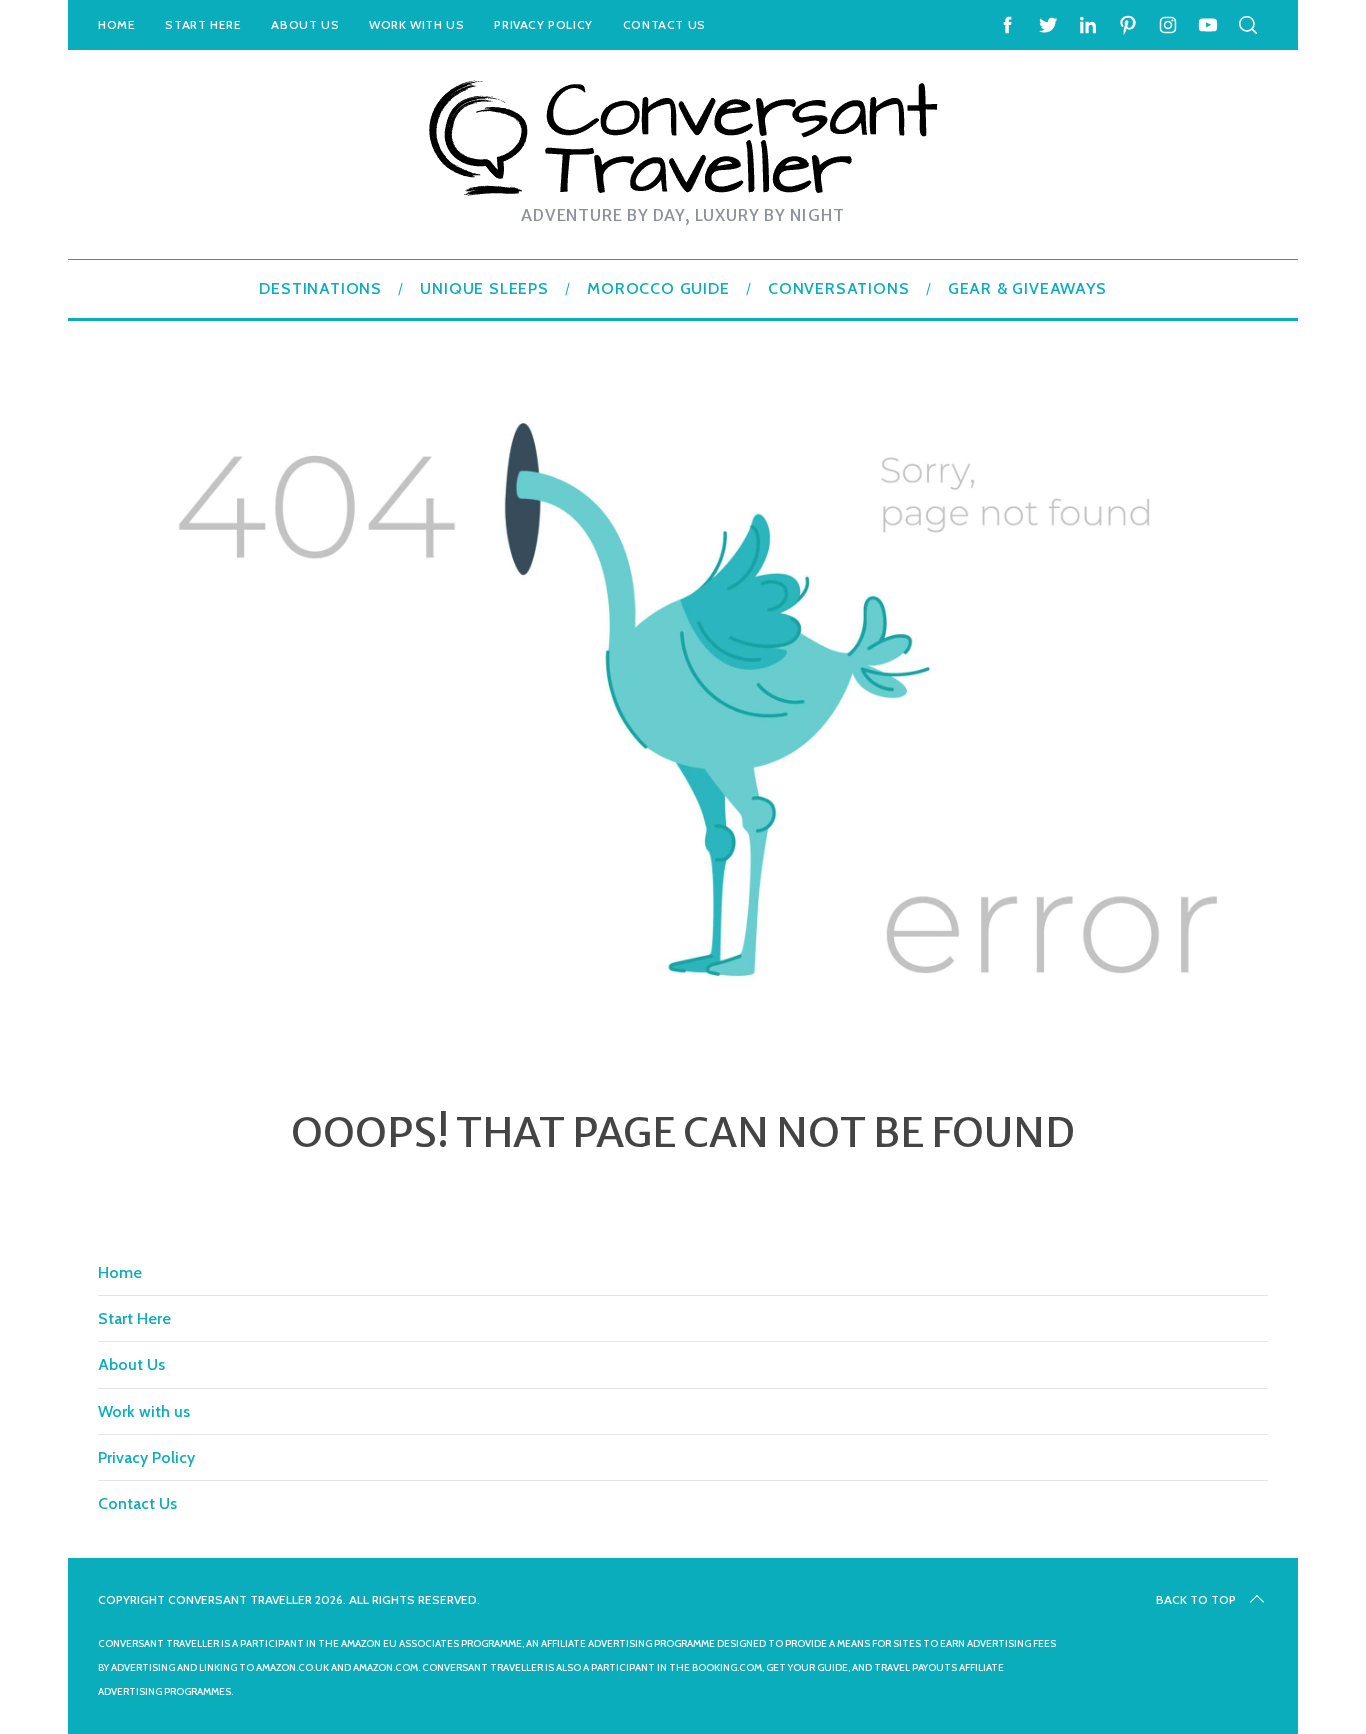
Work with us (416, 24)
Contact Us (664, 24)
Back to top (1196, 1599)
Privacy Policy (543, 24)
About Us (305, 24)
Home (116, 24)
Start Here (203, 24)
